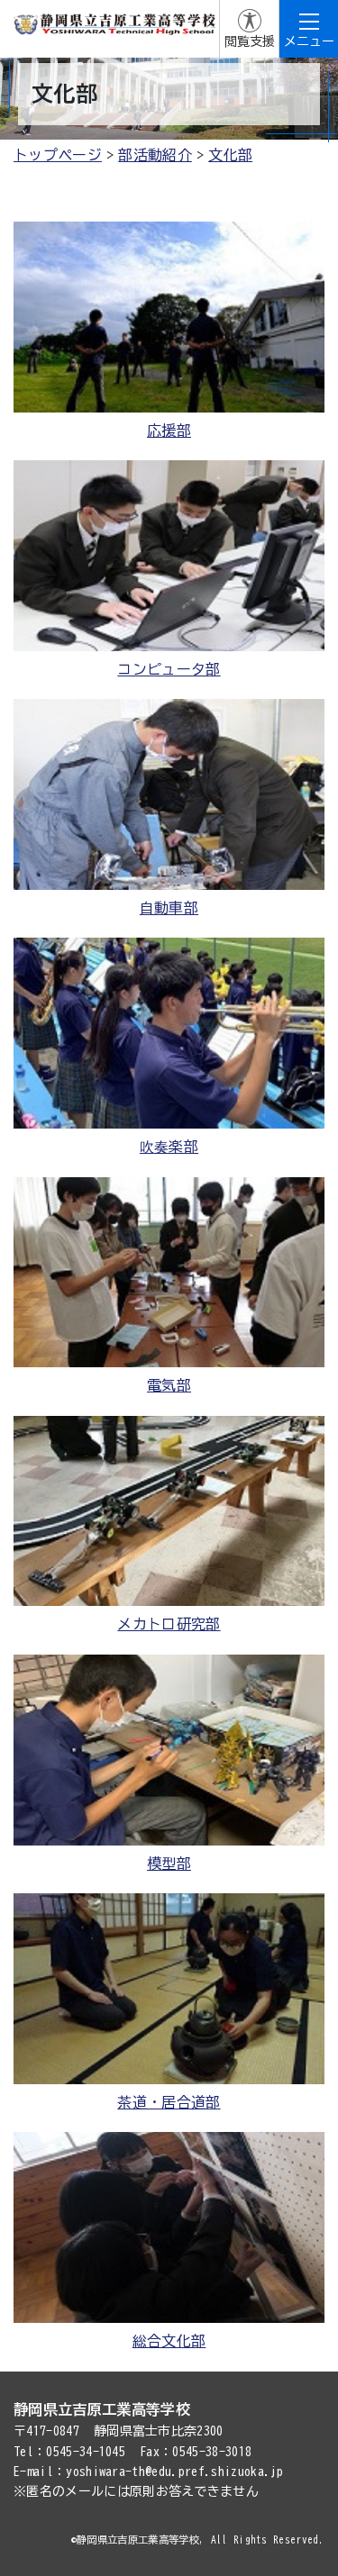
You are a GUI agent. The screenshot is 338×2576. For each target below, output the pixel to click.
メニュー (309, 41)
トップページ (58, 155)
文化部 (230, 155)
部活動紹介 (155, 155)
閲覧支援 (250, 41)
